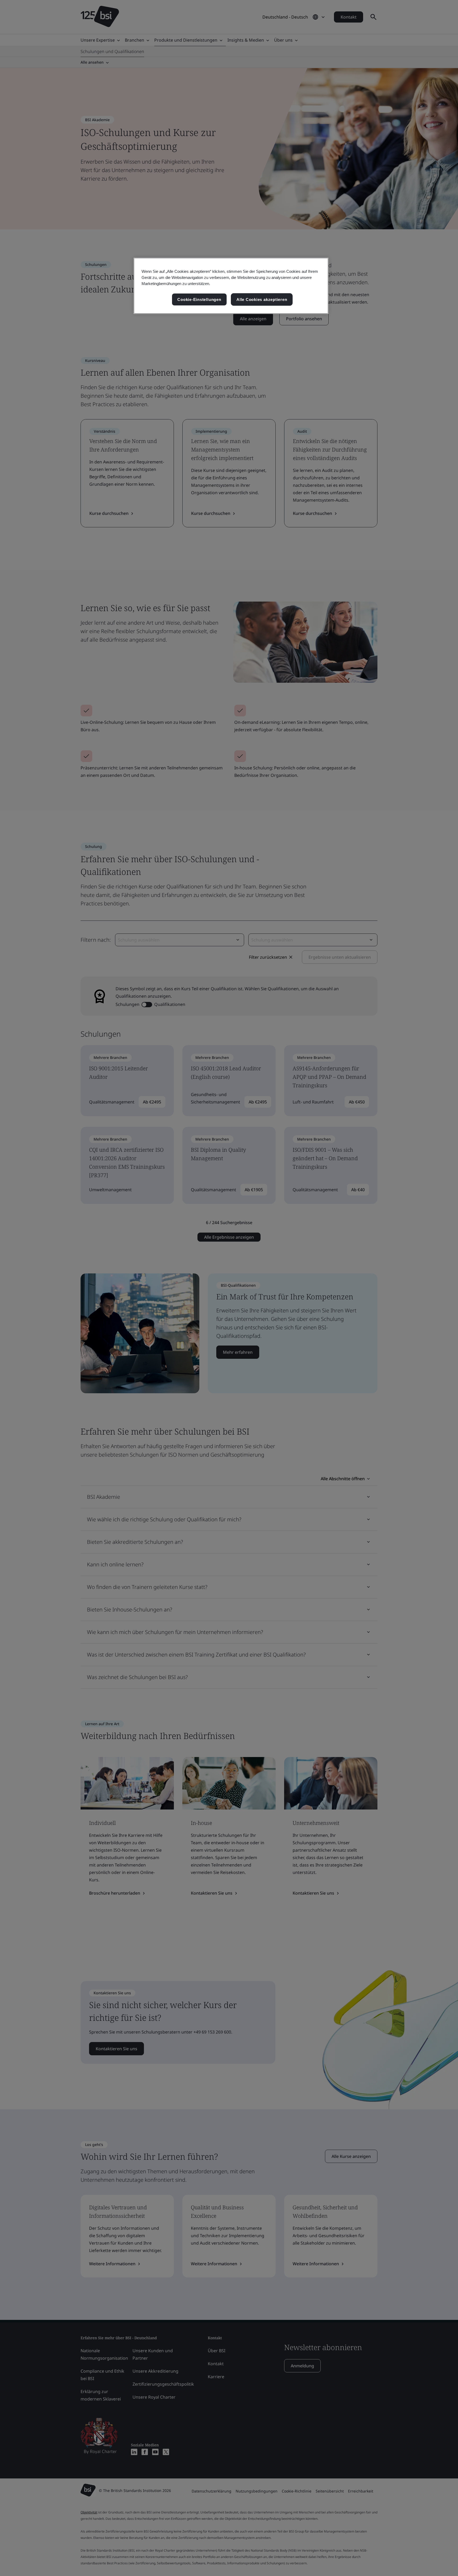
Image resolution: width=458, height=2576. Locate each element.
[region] (231, 286)
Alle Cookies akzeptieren (262, 299)
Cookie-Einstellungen (199, 299)
